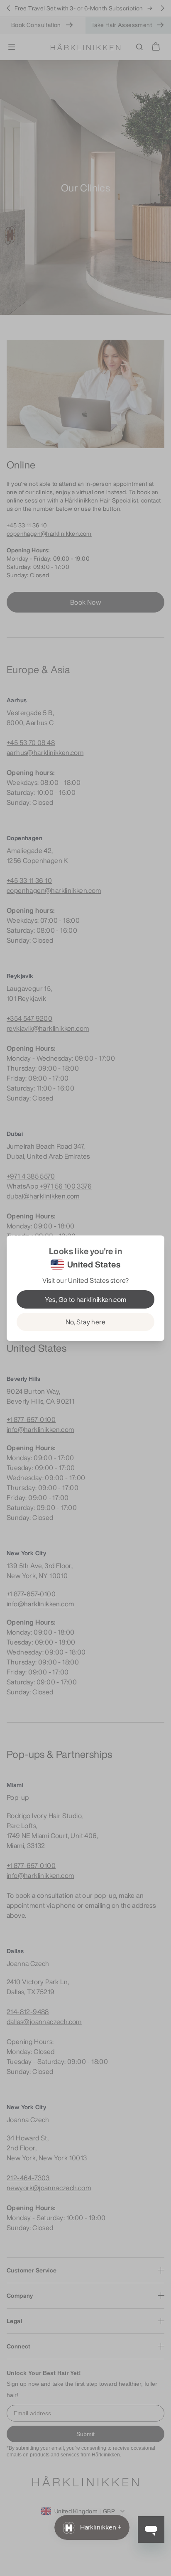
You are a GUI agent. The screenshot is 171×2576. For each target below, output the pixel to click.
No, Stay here (85, 1322)
